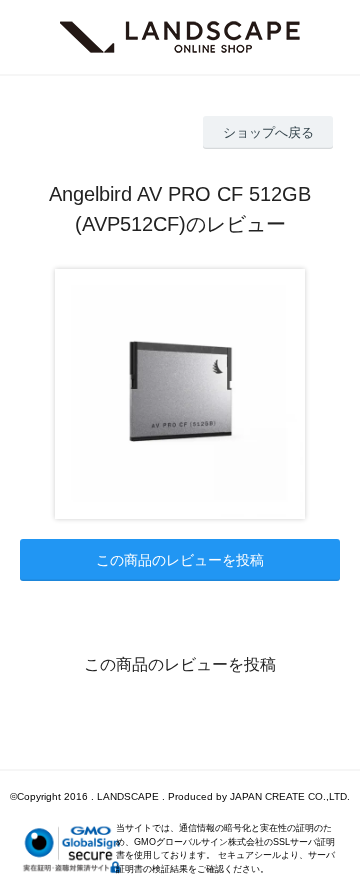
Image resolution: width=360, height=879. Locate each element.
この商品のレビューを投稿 (180, 560)
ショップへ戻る (268, 132)
